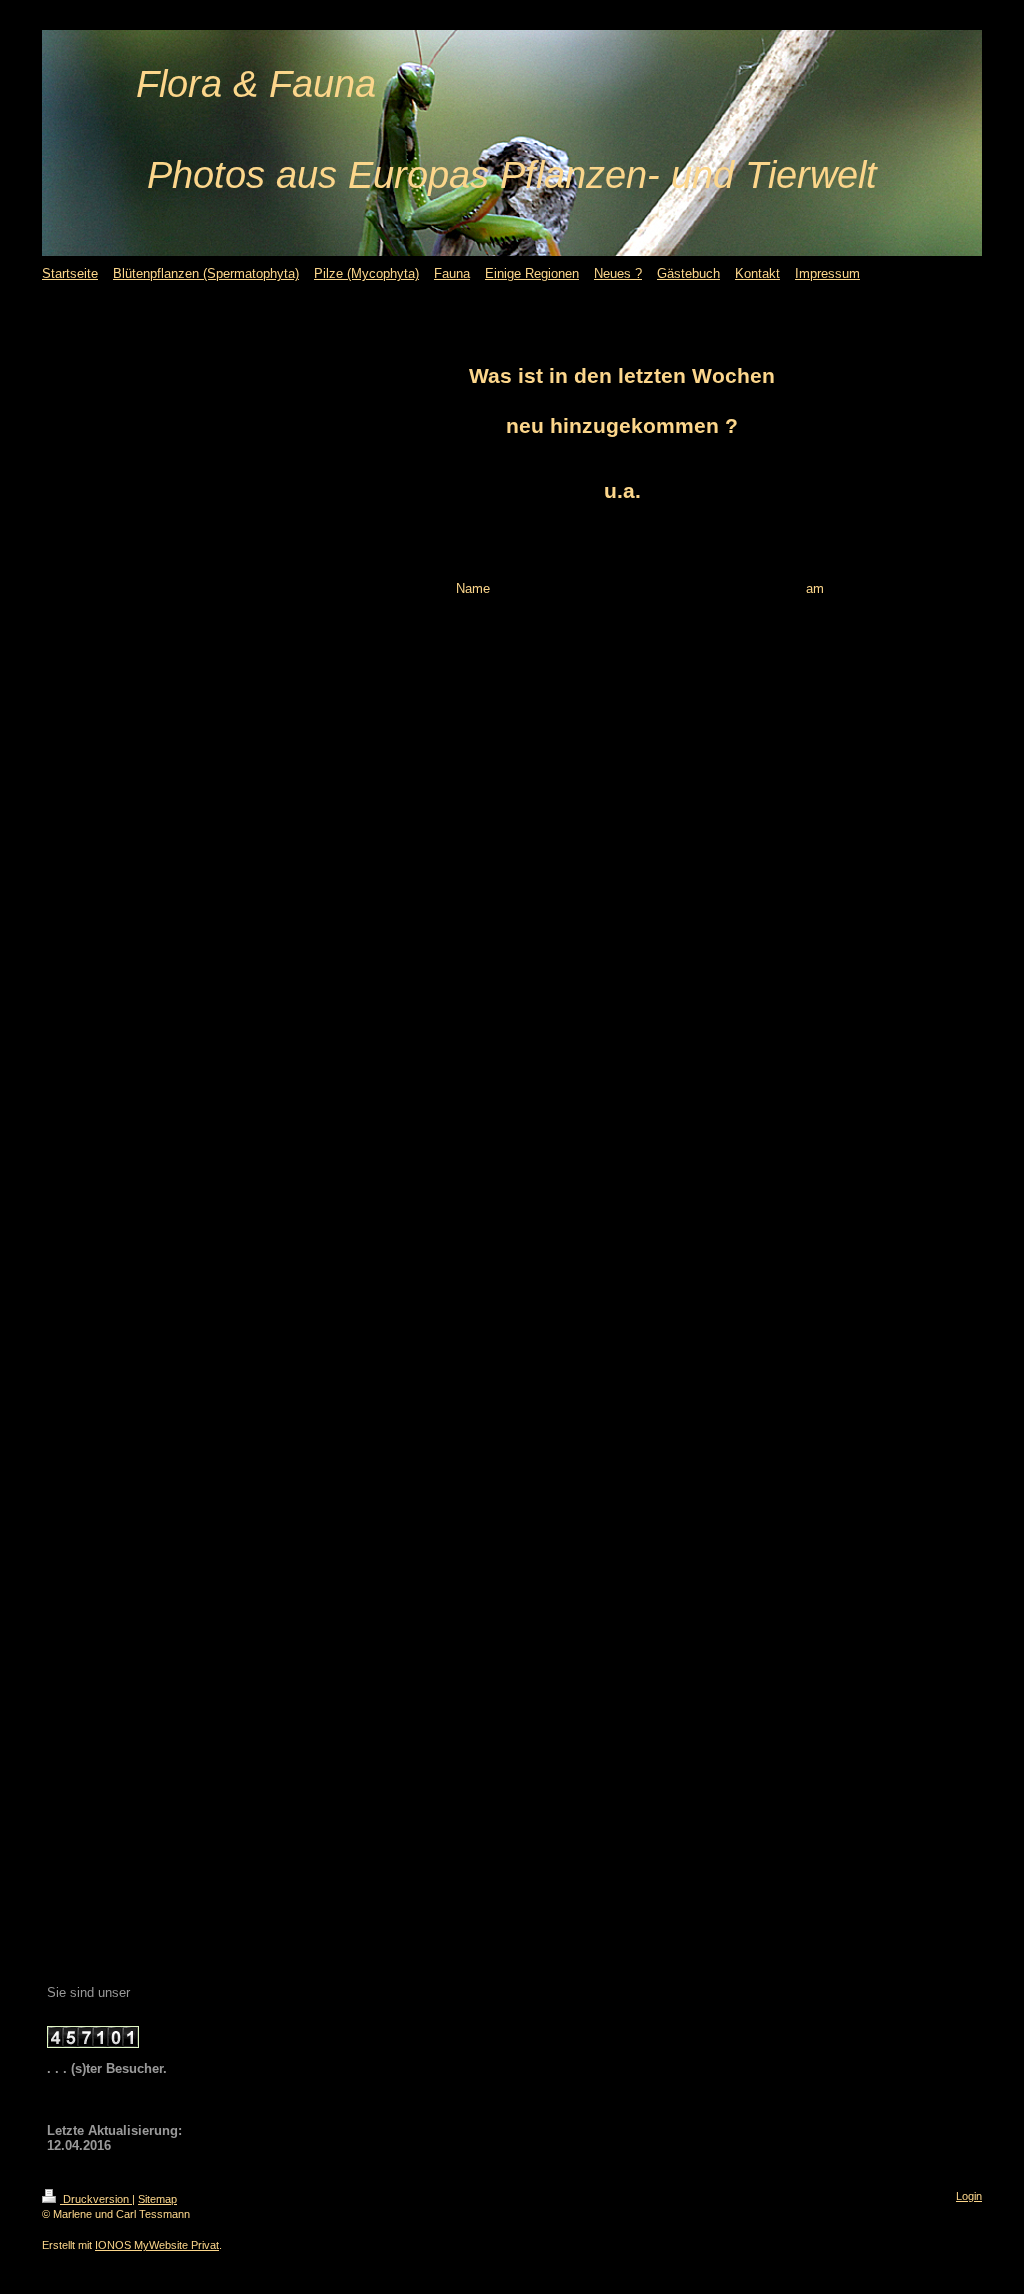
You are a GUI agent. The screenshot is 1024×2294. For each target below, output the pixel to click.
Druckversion (96, 2199)
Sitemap (157, 2199)
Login (969, 2196)
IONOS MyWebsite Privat (157, 2245)
